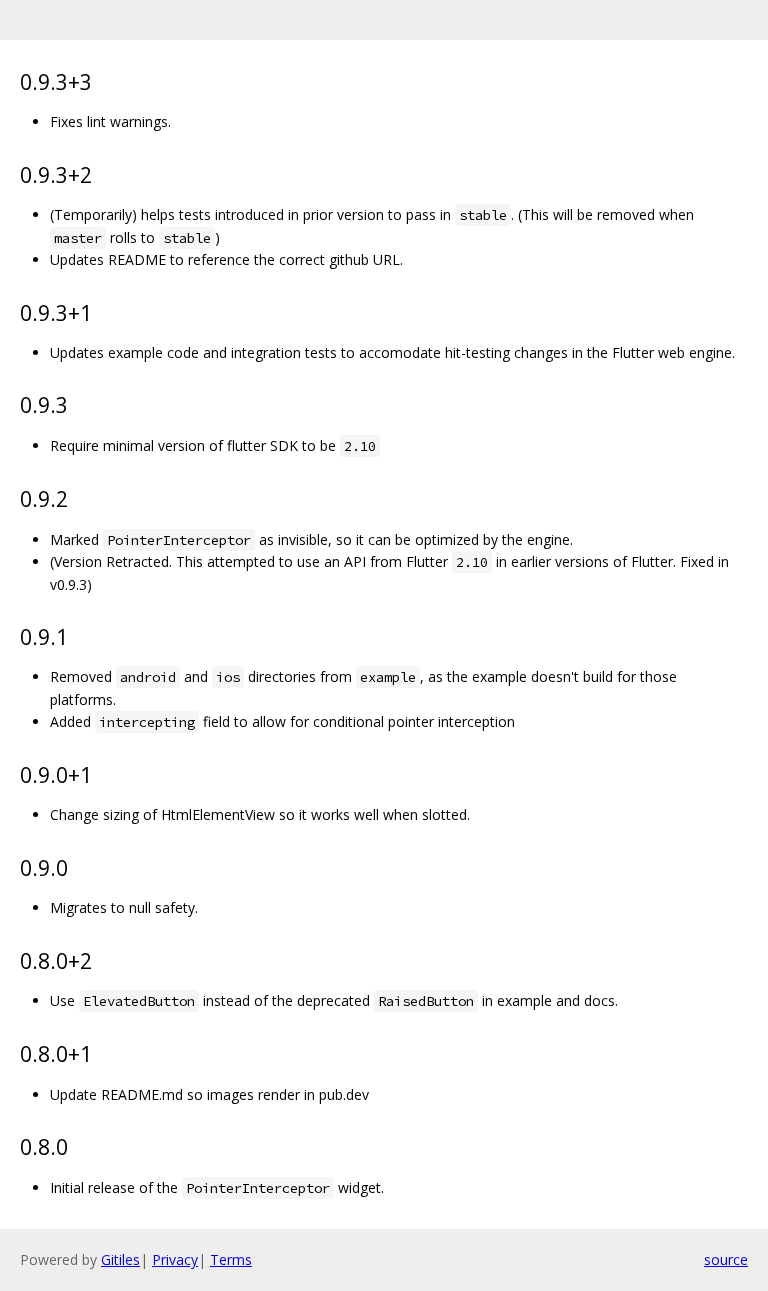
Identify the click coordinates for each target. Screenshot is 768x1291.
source (726, 1259)
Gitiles (120, 1259)
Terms (231, 1259)
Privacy (175, 1259)
